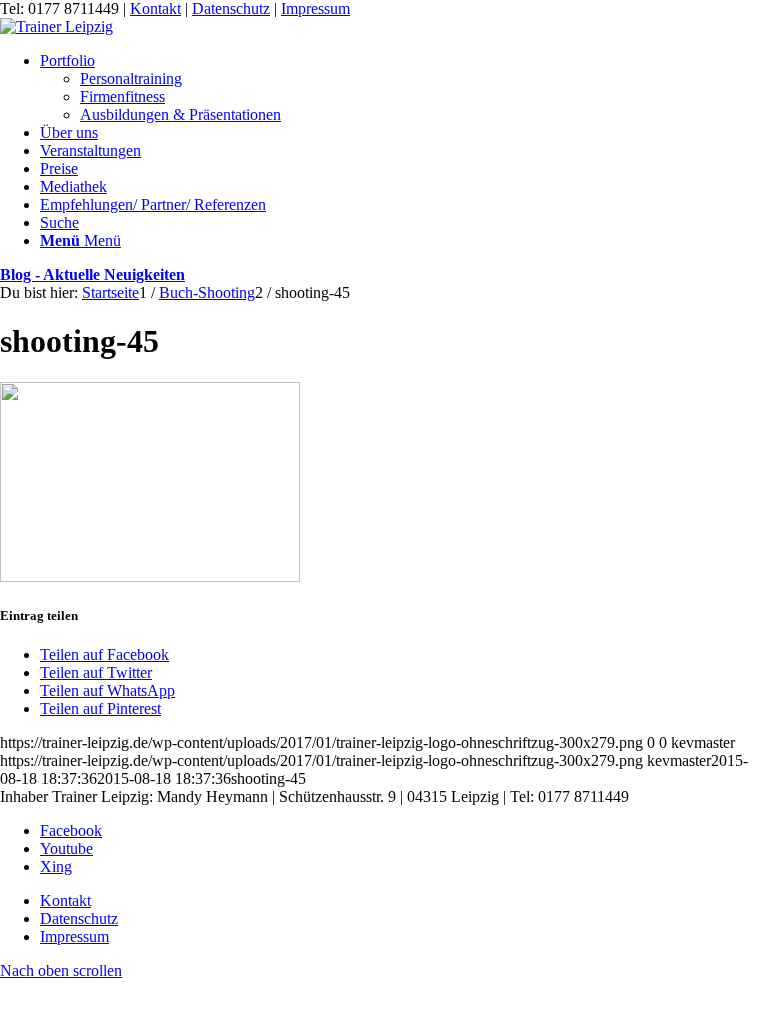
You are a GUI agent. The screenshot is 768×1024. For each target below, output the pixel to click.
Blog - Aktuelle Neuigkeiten (92, 274)
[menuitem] (404, 88)
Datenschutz (231, 8)
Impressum (315, 8)
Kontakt (155, 8)
